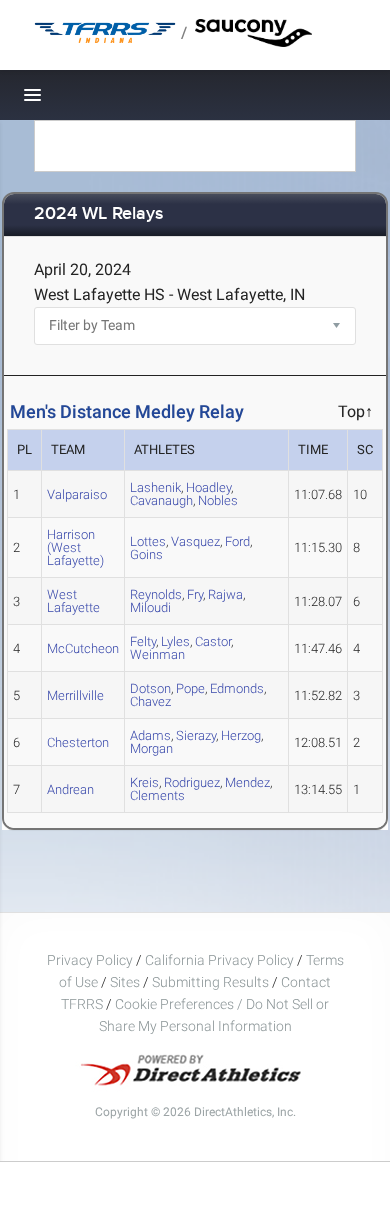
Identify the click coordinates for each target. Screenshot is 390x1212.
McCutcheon (83, 648)
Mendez (247, 782)
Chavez (150, 701)
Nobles (218, 500)
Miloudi (150, 607)
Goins (146, 554)
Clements (157, 795)
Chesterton (78, 742)
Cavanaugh (161, 500)
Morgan (151, 748)
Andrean (70, 789)
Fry (195, 594)
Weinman (157, 654)
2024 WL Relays (99, 214)
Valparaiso (77, 494)
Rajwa (225, 594)
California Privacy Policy (219, 960)
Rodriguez (192, 782)
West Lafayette (73, 601)
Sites (125, 982)
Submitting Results (210, 982)
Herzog (241, 735)
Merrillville (75, 695)
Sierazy (196, 735)
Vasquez (195, 541)
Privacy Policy (90, 960)
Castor (213, 641)
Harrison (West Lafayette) (75, 547)
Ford (237, 541)
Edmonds (237, 688)
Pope (190, 688)
